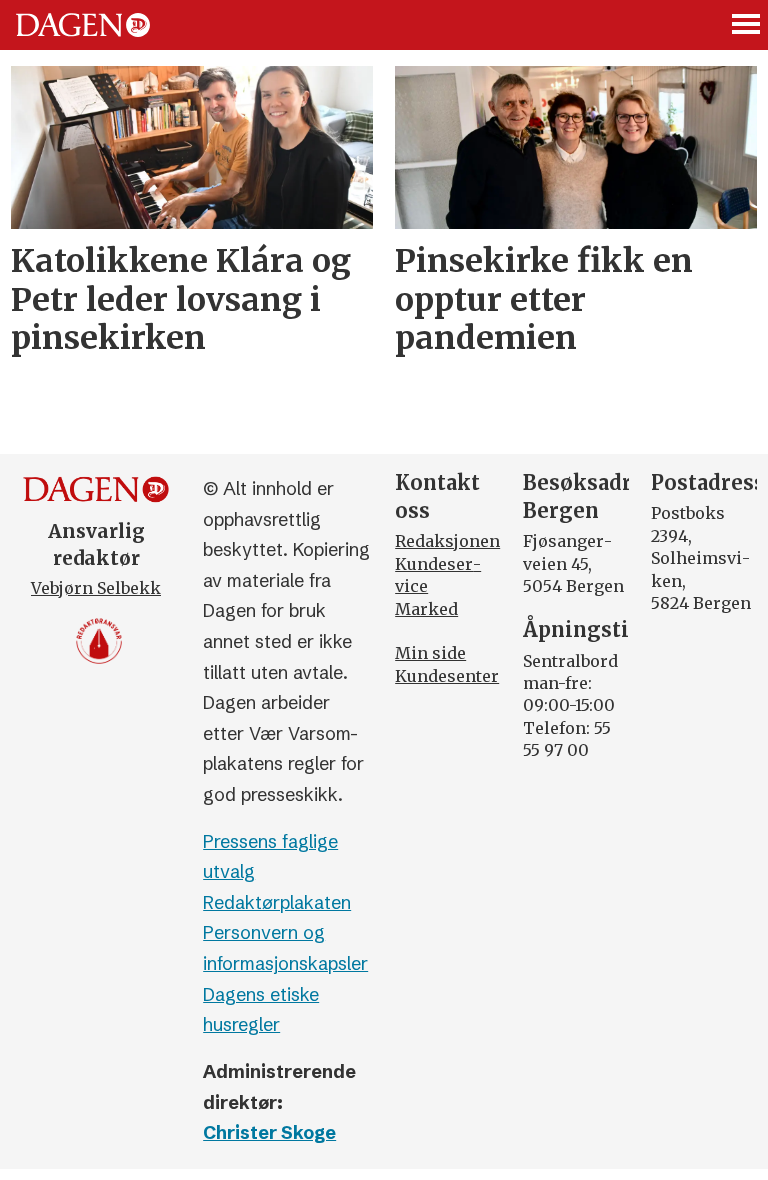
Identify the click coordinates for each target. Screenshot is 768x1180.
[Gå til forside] (83, 25)
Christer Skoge (269, 1132)
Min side (430, 653)
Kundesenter (447, 676)
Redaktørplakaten (277, 902)
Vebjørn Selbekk (96, 588)
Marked (426, 609)
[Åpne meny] (747, 25)
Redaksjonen (447, 541)
